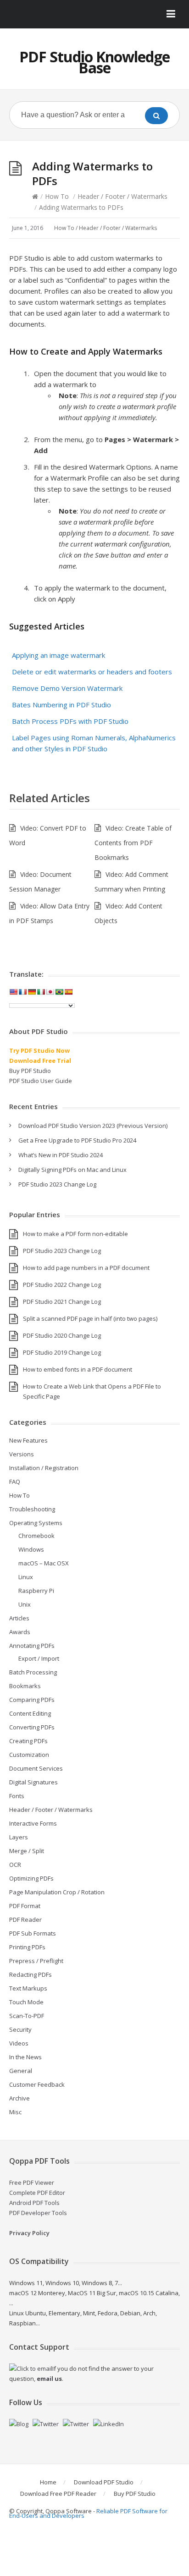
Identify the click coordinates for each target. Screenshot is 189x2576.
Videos (19, 2043)
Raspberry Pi (36, 1591)
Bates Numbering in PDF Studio (61, 705)
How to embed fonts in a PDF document (78, 1369)
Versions (22, 1454)
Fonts (17, 1796)
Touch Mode (26, 2002)
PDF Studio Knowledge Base (94, 62)
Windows (31, 1549)
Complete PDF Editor (37, 2193)
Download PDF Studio (104, 2482)
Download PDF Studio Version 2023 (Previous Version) (93, 1126)
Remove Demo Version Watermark (67, 688)
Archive (19, 2098)
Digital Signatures (33, 1782)
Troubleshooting (32, 1509)
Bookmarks (25, 1686)
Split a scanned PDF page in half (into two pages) (90, 1318)
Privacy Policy (29, 2233)
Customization (29, 1755)
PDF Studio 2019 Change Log (62, 1352)
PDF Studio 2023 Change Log (57, 1184)
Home (48, 2482)
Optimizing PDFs (31, 1878)
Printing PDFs (27, 1947)
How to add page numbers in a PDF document (86, 1268)
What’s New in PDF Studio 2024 (61, 1155)
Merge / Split (27, 1851)
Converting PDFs (32, 1727)
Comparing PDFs (32, 1700)
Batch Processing (33, 1672)
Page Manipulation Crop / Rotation (57, 1892)
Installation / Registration (44, 1468)
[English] (13, 992)
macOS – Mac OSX (44, 1563)
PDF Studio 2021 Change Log (62, 1302)
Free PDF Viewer (32, 2182)
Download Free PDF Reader (58, 2494)
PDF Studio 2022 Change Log (62, 1285)
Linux (26, 1577)
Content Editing (30, 1713)
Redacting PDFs (31, 1974)
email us (49, 2379)
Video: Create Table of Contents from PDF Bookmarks (133, 843)
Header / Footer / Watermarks (122, 196)
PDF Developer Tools (38, 2213)
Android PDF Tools (34, 2203)
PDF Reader (25, 1920)
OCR (15, 1865)
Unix (25, 1604)
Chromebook (36, 1536)
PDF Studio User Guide (41, 1081)
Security (20, 2029)
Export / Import (39, 1658)
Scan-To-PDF (27, 2016)
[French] (22, 992)
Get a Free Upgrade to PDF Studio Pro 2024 (77, 1140)
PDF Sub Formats (33, 1933)
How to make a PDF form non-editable (75, 1234)
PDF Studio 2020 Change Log (62, 1335)
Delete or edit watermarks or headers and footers (92, 672)
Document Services (36, 1768)
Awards (20, 1632)
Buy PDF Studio (30, 1071)
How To (57, 196)
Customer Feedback (37, 2084)
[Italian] (41, 992)
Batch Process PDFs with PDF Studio (70, 721)
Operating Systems (36, 1523)
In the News (25, 2057)
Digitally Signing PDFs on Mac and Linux (72, 1170)
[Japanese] (50, 992)
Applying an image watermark (58, 655)
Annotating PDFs (32, 1646)
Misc (15, 2112)
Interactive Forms (33, 1823)
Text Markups (28, 1988)
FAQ (15, 1482)
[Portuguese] (59, 992)
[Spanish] (68, 992)
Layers (19, 1837)
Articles (19, 1618)
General (21, 2071)
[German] (32, 992)
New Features (28, 1440)
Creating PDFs (28, 1741)
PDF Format (25, 1906)
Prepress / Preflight (36, 1961)
